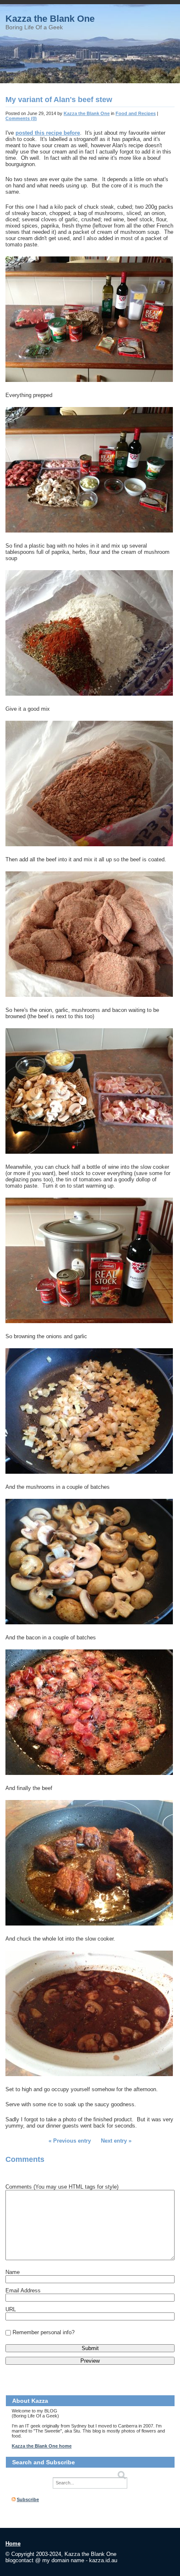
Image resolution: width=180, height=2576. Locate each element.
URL (11, 2309)
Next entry (114, 2141)
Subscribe (28, 2499)
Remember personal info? (44, 2332)
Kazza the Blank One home (42, 2446)
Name (13, 2272)
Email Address (23, 2290)
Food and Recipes (136, 113)
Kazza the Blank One (50, 19)
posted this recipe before (48, 133)
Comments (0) (21, 118)
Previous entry (72, 2141)
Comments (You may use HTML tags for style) (62, 2187)
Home (13, 2544)
